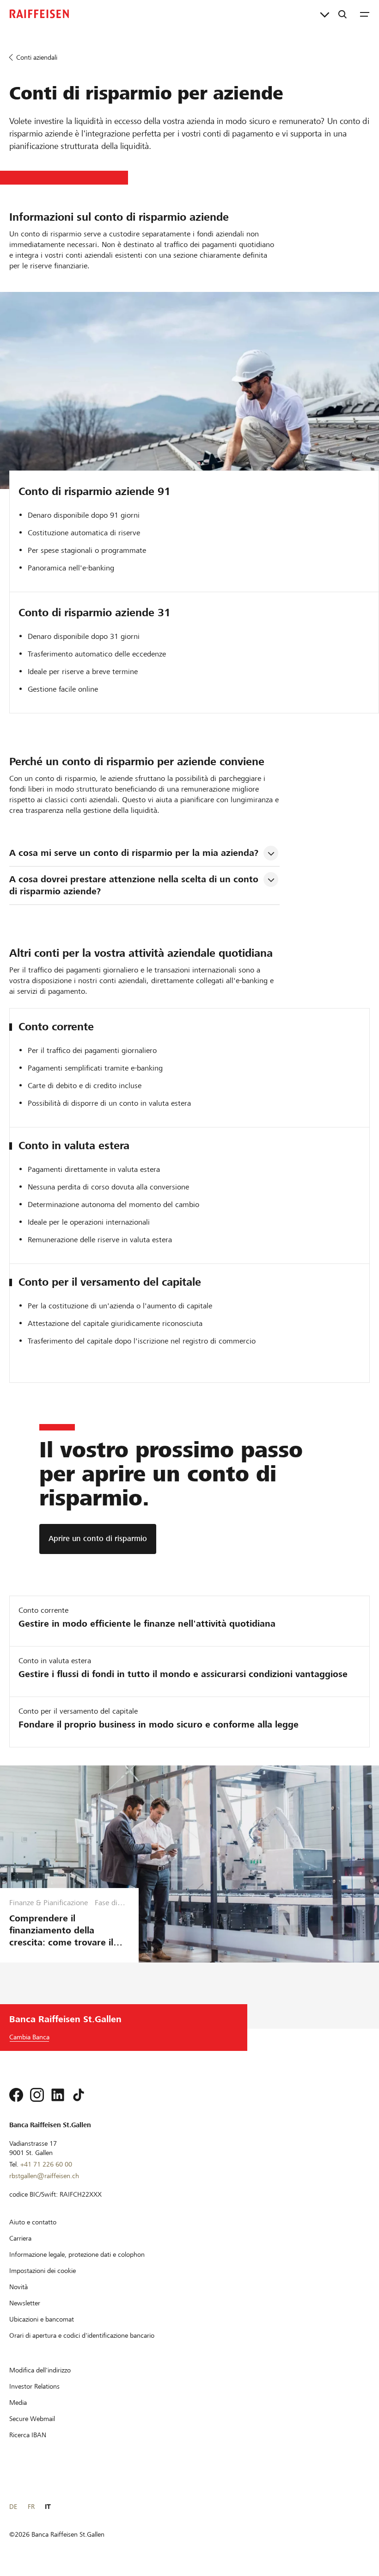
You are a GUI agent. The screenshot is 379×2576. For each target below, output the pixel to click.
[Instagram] (37, 2095)
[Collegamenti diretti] (325, 14)
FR (31, 2507)
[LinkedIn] (58, 2095)
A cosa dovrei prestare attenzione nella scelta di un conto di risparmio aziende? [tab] (135, 885)
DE (13, 2507)
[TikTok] (79, 2095)
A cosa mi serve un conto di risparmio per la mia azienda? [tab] (134, 853)
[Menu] (365, 14)
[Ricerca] (342, 14)
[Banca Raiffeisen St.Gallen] (39, 14)
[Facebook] (16, 2095)
